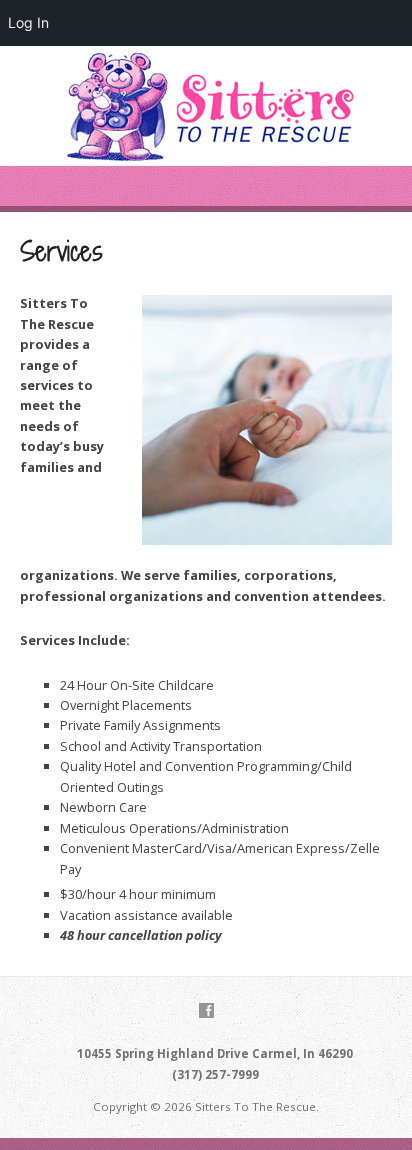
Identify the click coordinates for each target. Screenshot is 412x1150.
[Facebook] (206, 1010)
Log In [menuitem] (28, 22)
